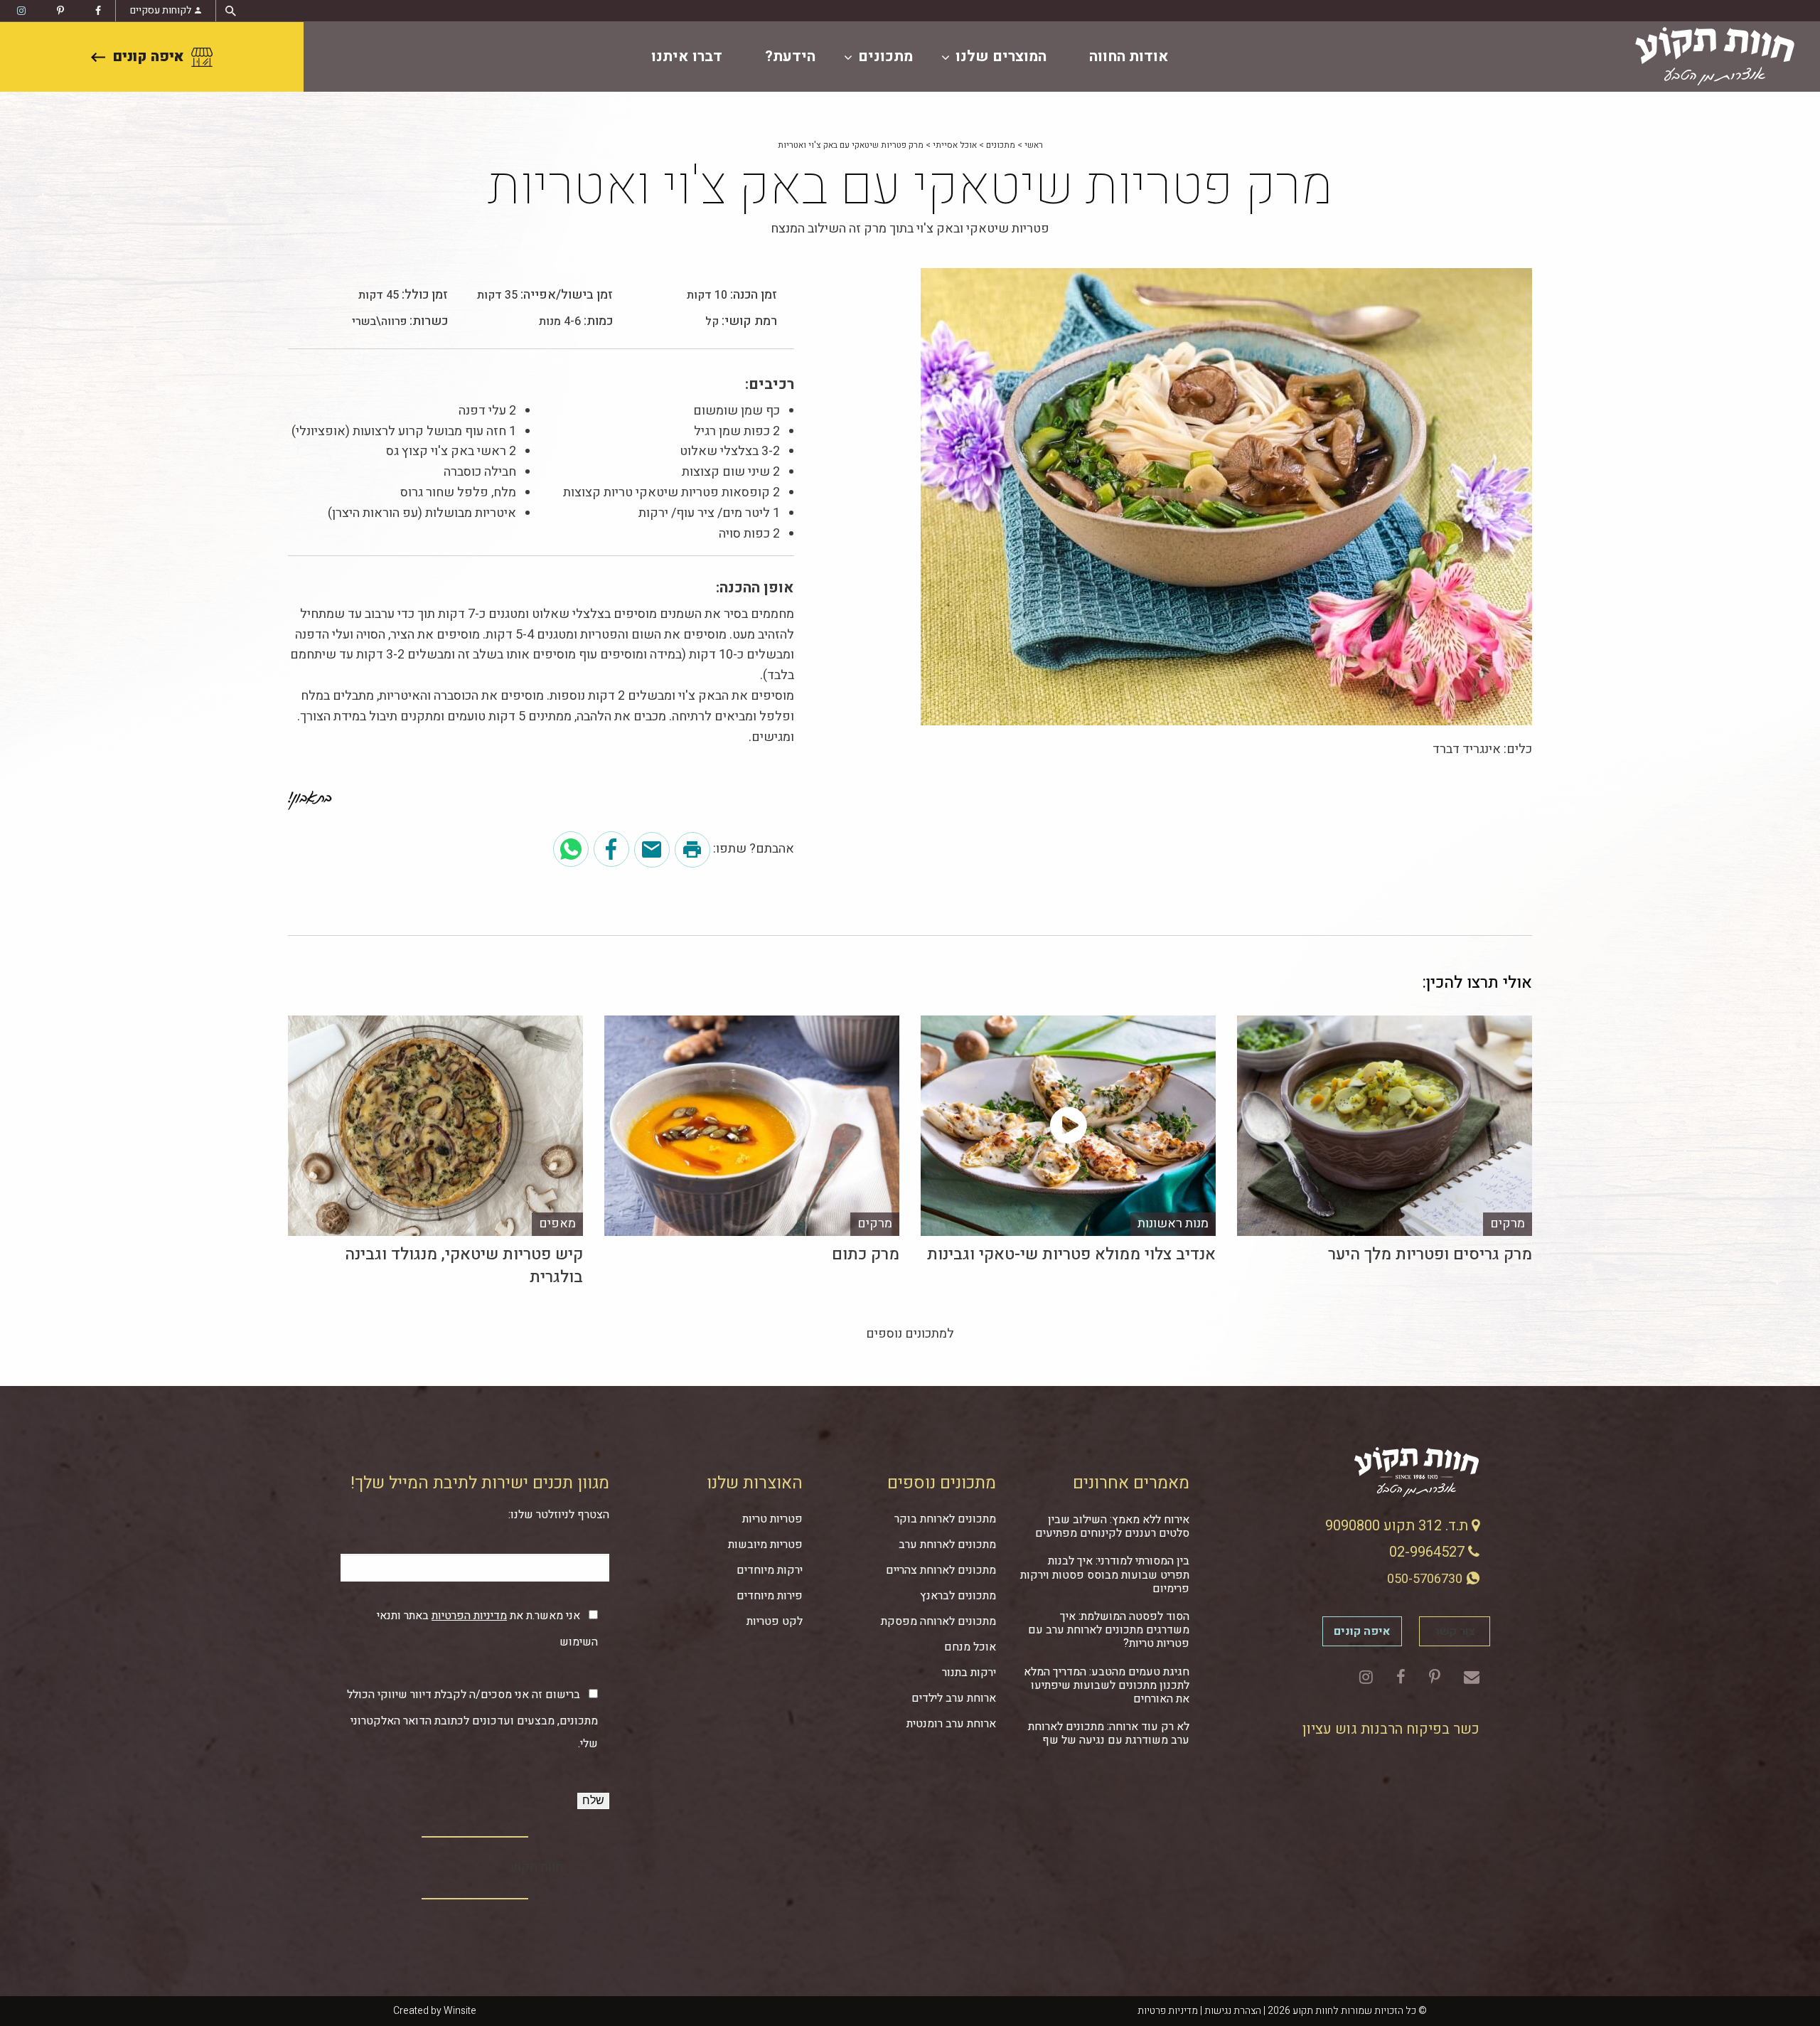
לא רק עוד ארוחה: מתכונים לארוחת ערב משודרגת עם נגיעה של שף (1109, 1733)
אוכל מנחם (970, 1647)
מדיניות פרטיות (1168, 2011)
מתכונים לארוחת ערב (947, 1545)
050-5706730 (1426, 1579)
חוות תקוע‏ (537, 1867)
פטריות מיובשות (765, 1545)
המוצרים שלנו (1001, 57)
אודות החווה (1129, 57)
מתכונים (885, 57)
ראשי (1034, 145)
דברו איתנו (687, 57)
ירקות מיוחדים (770, 1570)
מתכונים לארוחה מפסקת (938, 1621)
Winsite (460, 2011)
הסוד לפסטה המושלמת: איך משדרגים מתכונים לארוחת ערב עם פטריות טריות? (1109, 1630)
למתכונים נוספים (910, 1334)
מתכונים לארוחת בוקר (945, 1519)
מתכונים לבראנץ (958, 1596)
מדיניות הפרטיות (469, 1616)
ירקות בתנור (969, 1673)
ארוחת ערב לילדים (954, 1698)
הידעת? (790, 57)
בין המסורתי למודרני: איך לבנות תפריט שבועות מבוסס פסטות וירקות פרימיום (1105, 1574)
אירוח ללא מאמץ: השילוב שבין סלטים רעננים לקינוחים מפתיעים (1112, 1526)
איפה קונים (148, 57)
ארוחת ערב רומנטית (951, 1724)
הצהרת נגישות (1233, 2011)
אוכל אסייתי (955, 145)
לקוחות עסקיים (161, 10)
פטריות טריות (772, 1519)
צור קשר (1455, 1631)
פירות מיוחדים (770, 1596)
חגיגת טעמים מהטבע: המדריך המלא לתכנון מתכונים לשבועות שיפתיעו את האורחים (1107, 1685)
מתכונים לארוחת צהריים (941, 1570)
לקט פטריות (775, 1621)
